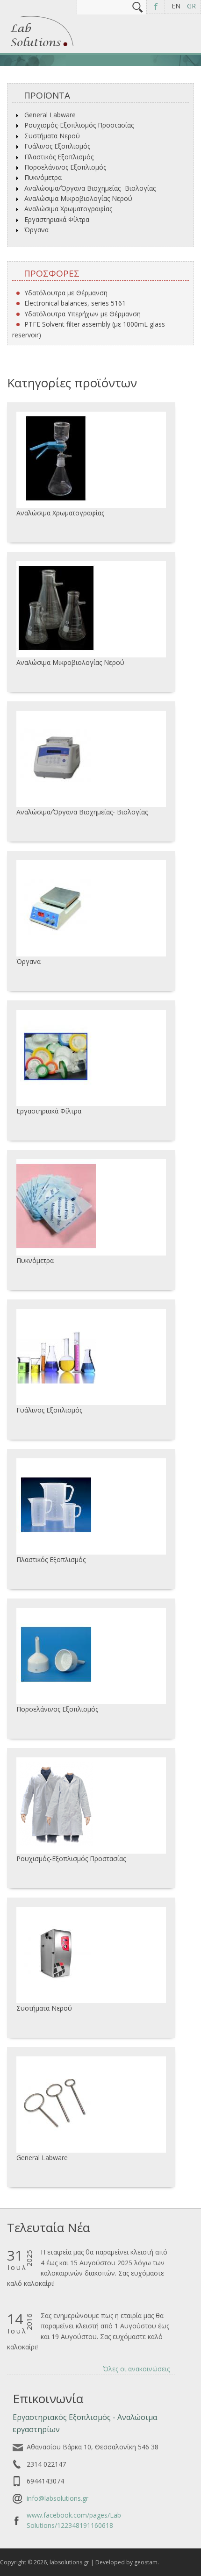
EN (176, 6)
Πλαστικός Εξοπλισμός (59, 157)
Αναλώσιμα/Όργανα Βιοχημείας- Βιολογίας (90, 188)
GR (191, 6)
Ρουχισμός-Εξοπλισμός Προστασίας (79, 125)
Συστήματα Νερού (52, 136)
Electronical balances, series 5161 (75, 303)
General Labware (50, 115)
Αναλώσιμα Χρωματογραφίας (68, 209)
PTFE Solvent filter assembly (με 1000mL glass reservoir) (89, 329)
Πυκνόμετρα (43, 177)
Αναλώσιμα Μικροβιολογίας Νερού (78, 198)
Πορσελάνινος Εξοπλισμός (65, 167)
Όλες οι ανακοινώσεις (136, 2369)
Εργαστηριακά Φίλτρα (57, 219)
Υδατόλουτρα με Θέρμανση (66, 293)
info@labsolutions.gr (57, 2498)
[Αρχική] (42, 47)
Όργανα (36, 230)
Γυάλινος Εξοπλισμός (57, 146)
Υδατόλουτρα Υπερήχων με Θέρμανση (83, 314)
